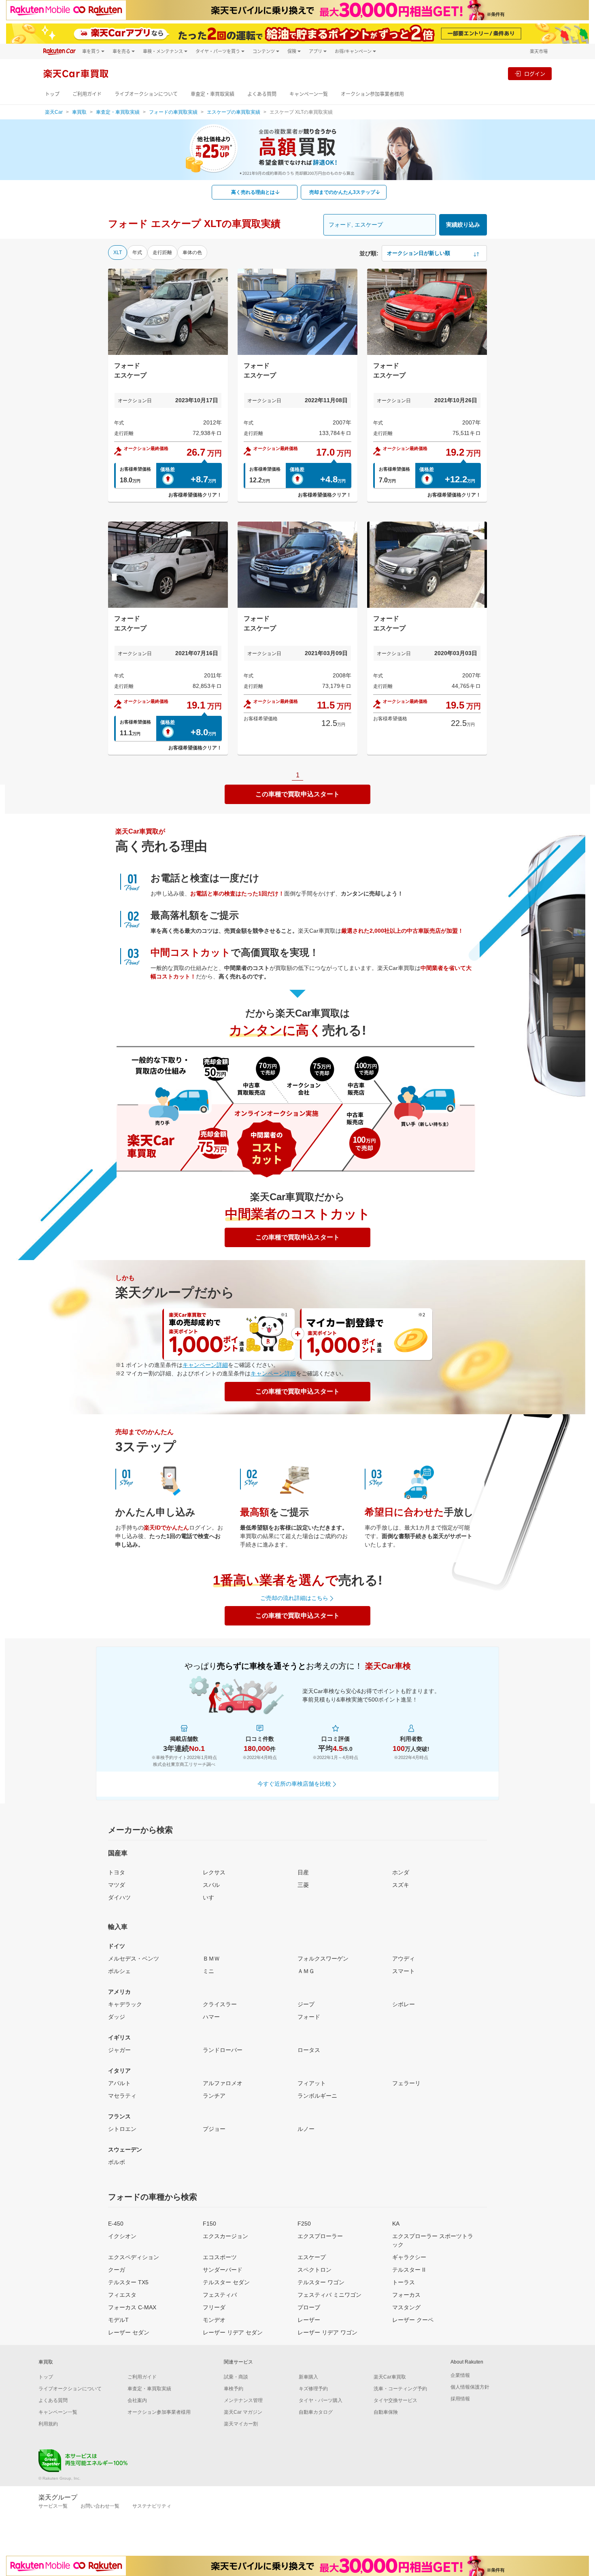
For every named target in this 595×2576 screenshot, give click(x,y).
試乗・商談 (236, 2377)
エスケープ (312, 2257)
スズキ (401, 1885)
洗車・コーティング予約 (400, 2389)
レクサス (214, 1872)
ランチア (214, 2096)
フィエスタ (122, 2295)
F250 (304, 2224)
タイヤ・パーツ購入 (321, 2400)
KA (396, 2224)
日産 (303, 1872)
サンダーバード (223, 2270)
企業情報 (460, 2375)
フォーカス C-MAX (132, 2307)
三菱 (303, 1885)
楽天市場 (539, 51)
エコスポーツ (220, 2257)
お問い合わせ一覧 (100, 2506)
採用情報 (460, 2399)
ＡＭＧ (306, 1971)
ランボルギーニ (317, 2096)
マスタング (406, 2307)
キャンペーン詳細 (205, 1365)
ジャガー (119, 2050)
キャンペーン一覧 (309, 94)
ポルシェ (119, 1971)
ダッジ (117, 2017)
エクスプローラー (320, 2236)
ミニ (208, 1971)
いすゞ (211, 1897)
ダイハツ (119, 1897)
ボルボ (117, 2162)
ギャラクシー (409, 2257)
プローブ (309, 2307)
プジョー (214, 2129)
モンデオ (214, 2320)
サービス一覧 (53, 2506)
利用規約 (48, 2424)
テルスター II (409, 2270)
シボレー (404, 2004)
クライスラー (220, 2004)
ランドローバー (223, 2050)
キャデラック (125, 2004)
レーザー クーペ (413, 2320)
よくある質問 (262, 94)
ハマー (211, 2017)
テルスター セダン (226, 2282)
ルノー (306, 2129)
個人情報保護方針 (470, 2387)
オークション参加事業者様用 (372, 94)
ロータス (309, 2050)
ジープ (306, 2004)
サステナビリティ (152, 2506)
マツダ (117, 1885)
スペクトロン (314, 2270)
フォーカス (406, 2295)
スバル (211, 1885)
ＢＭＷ (211, 1959)
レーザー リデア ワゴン (327, 2332)
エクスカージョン (225, 2236)
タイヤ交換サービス (395, 2400)
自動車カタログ (316, 2412)
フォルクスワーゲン (323, 1959)
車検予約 (234, 2389)
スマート (404, 1971)
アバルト (119, 2083)
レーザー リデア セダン (233, 2332)
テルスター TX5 (128, 2282)
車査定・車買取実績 (212, 94)
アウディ (404, 1959)
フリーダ (214, 2307)
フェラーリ (406, 2083)
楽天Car (54, 112)
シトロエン (122, 2129)
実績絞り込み (463, 225)
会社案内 (137, 2400)
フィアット (312, 2083)
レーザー (309, 2320)
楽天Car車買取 (390, 2377)
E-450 (116, 2224)
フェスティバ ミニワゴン (329, 2295)
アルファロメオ (223, 2083)
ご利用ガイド (87, 94)
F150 (209, 2224)
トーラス (404, 2282)
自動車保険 (386, 2412)
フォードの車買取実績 (173, 112)
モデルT (118, 2320)
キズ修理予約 (313, 2389)
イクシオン (122, 2236)
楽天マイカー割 (241, 2424)
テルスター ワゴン (321, 2282)
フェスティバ (220, 2295)
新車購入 (308, 2377)
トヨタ (117, 1872)
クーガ (117, 2270)
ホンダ (401, 1872)
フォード (309, 2017)
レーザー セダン (129, 2332)
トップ (52, 94)
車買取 (79, 112)
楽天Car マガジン (243, 2412)
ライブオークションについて (146, 94)
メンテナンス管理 (243, 2400)
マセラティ (122, 2096)
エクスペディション (134, 2257)
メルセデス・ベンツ (134, 1959)
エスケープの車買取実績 (234, 112)
